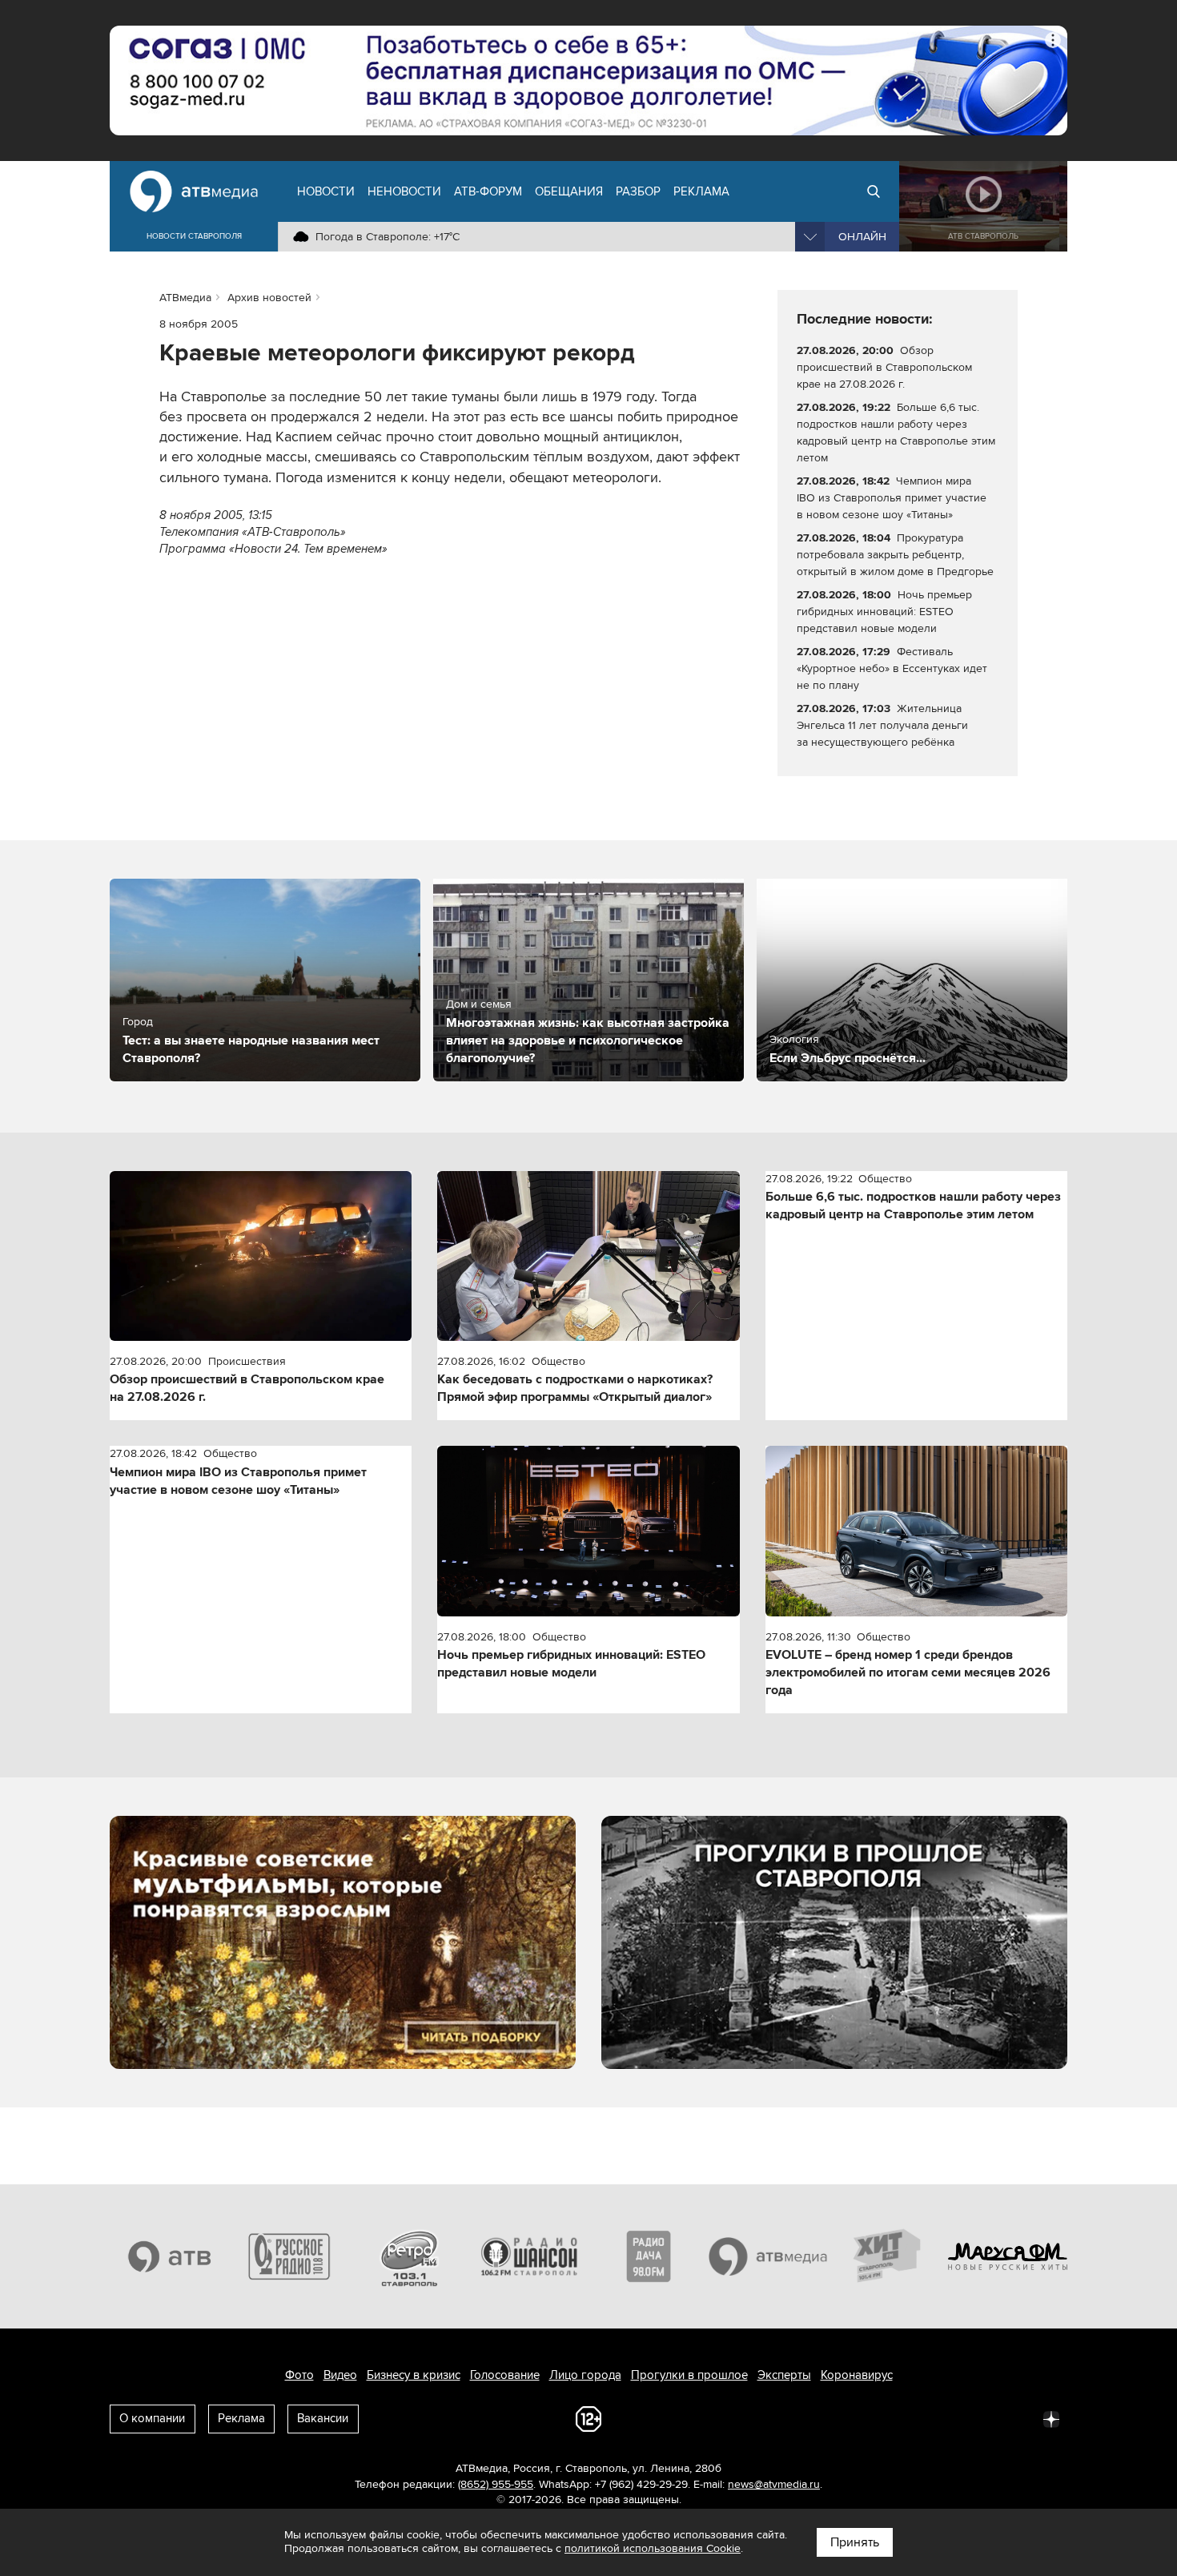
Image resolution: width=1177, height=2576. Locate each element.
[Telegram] (875, 2418)
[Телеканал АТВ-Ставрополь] (170, 2256)
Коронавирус (857, 2375)
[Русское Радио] (290, 2256)
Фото (299, 2375)
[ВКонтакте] (840, 2418)
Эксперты (784, 2375)
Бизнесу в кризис (414, 2375)
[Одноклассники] (910, 2418)
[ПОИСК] (874, 191)
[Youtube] (981, 2418)
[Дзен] (1051, 2418)
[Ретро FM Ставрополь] (409, 2256)
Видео (340, 2375)
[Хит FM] (888, 2256)
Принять (855, 2542)
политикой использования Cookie (653, 2548)
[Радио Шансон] (529, 2256)
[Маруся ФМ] (1008, 2256)
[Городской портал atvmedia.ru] (769, 2256)
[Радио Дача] (649, 2256)
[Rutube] (1016, 2418)
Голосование (505, 2375)
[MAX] (946, 2418)
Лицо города (585, 2375)
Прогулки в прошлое (689, 2375)
